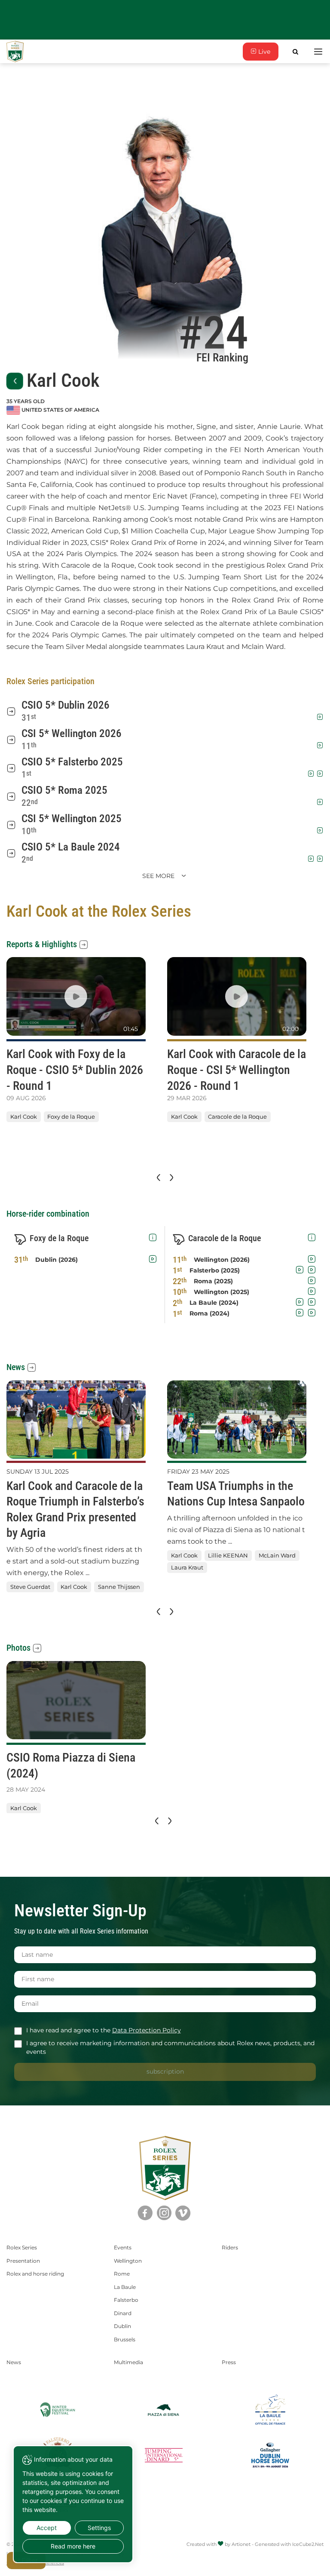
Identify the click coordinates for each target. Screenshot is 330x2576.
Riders (230, 2247)
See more (159, 876)
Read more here (73, 2546)
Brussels (125, 2339)
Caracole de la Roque (237, 1117)
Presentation (23, 2261)
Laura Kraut (187, 1568)
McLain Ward (277, 1555)
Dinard (123, 2313)
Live (263, 52)
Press (229, 2362)
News (16, 1367)
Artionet (241, 2544)
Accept (47, 2528)
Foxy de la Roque (71, 1117)
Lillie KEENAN (228, 1555)
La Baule (125, 2287)
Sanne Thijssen (119, 1587)
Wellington (128, 2261)
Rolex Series (22, 2247)
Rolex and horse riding (35, 2274)
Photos (18, 1648)
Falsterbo (126, 2300)
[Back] (15, 381)
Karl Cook (24, 1117)
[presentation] (158, 1178)
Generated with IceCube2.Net (289, 2544)
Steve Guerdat (30, 1587)
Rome (122, 2274)
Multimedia (128, 2362)
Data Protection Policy (147, 2030)
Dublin (122, 2326)
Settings (99, 2528)
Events (123, 2247)
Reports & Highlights (42, 944)
